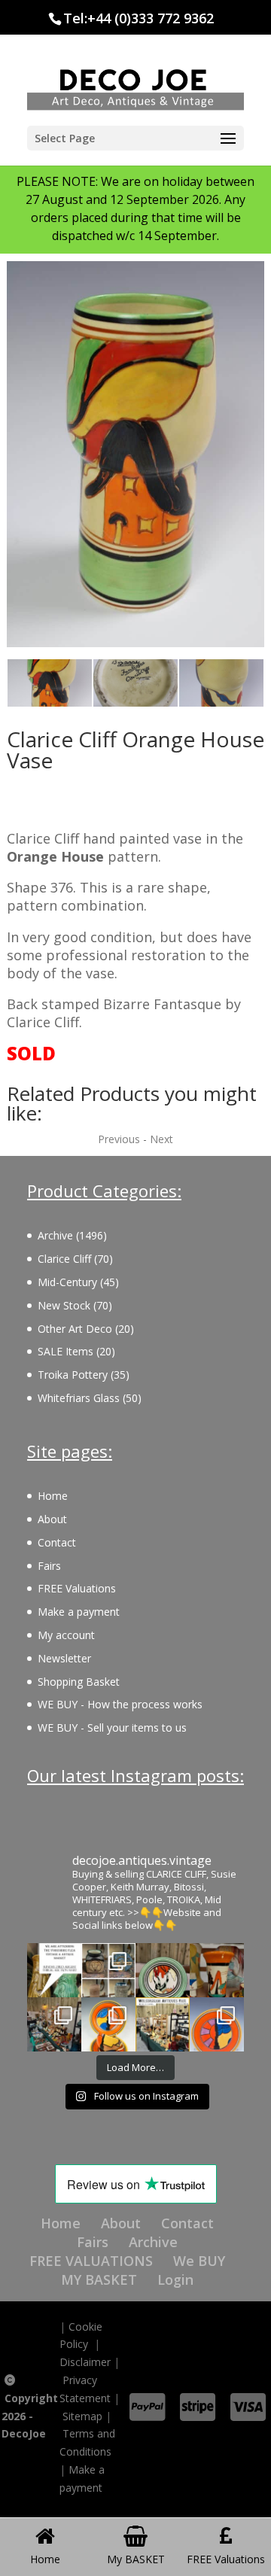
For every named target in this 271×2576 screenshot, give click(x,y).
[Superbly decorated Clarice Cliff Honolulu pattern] (163, 1970)
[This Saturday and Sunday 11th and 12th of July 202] (163, 2024)
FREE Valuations (77, 1588)
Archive (153, 2242)
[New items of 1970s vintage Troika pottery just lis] (108, 1970)
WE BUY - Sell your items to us (112, 1727)
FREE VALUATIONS (91, 2261)
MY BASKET (99, 2279)
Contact (57, 1542)
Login (175, 2279)
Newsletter (64, 1658)
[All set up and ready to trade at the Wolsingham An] (54, 2024)
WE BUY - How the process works (120, 1704)
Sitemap (82, 2416)
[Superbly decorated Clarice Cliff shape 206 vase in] (217, 1970)
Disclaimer (85, 2362)
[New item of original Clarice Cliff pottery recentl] (217, 2024)
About (52, 1519)
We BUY (199, 2261)
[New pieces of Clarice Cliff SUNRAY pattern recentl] (108, 2024)
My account (66, 1635)
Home (53, 1496)
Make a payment (79, 1612)
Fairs (49, 1566)
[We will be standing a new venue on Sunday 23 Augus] (54, 1970)
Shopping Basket (79, 1682)
